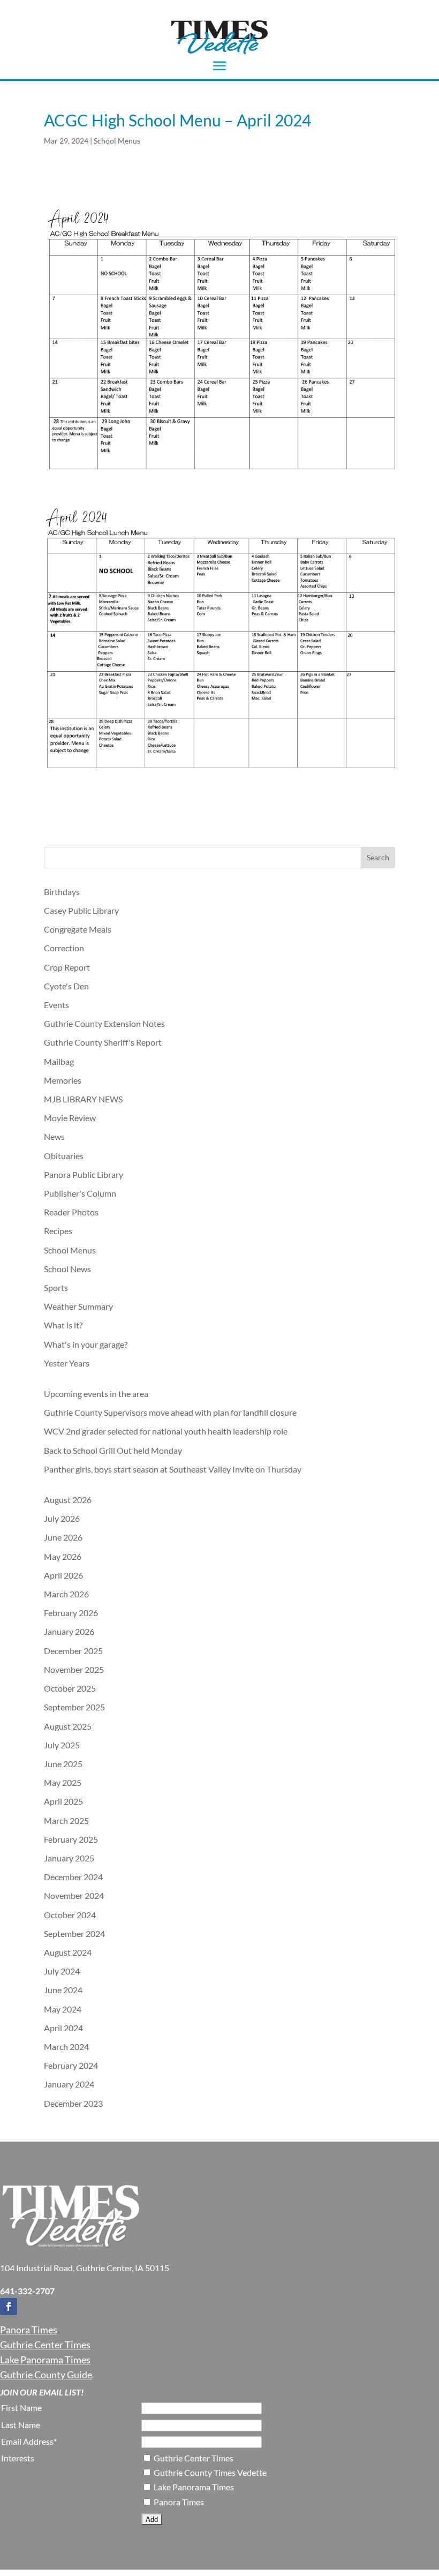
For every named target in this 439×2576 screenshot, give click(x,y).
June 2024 (63, 1990)
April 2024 (63, 2028)
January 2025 (69, 1858)
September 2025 (74, 1707)
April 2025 (63, 1801)
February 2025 (71, 1839)
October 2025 (70, 1688)
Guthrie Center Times (45, 2345)
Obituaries (64, 1156)
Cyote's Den (66, 986)
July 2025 (62, 1745)
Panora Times (29, 2330)
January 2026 (69, 1631)
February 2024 (71, 2065)
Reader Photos (71, 1212)
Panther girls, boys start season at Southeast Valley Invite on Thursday (173, 1469)
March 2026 (66, 1594)
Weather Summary (78, 1306)
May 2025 (63, 1782)
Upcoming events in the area (96, 1394)
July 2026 (62, 1518)
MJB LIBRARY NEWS (83, 1099)
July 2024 (62, 1971)
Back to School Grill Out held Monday (113, 1450)
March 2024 (66, 2046)
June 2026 (63, 1537)
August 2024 (68, 1952)
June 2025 (63, 1764)
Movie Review (70, 1118)
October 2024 (70, 1915)
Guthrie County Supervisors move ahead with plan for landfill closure (170, 1412)
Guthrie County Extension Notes (104, 1023)
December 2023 (73, 2103)
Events (56, 1005)
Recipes (58, 1231)
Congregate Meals (78, 929)
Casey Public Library (81, 910)
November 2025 (74, 1669)
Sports (56, 1287)
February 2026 (71, 1613)
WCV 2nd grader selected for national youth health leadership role (166, 1431)
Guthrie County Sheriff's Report (103, 1042)
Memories (63, 1080)
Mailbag (59, 1061)
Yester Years (67, 1363)
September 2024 (74, 1933)
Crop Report (67, 967)
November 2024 (74, 1895)
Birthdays (62, 892)
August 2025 (68, 1726)
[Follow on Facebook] (9, 2307)
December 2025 (73, 1651)
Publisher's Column (80, 1193)
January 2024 (69, 2084)
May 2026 (63, 1556)
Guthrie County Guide (46, 2375)
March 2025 (66, 1820)
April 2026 (63, 1575)
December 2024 (73, 1877)
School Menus (117, 141)
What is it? (63, 1325)
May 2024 (63, 2009)
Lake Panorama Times (45, 2360)
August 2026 (68, 1500)
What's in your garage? (86, 1344)
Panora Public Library (84, 1174)
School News (67, 1269)
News (54, 1136)
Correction (64, 948)
